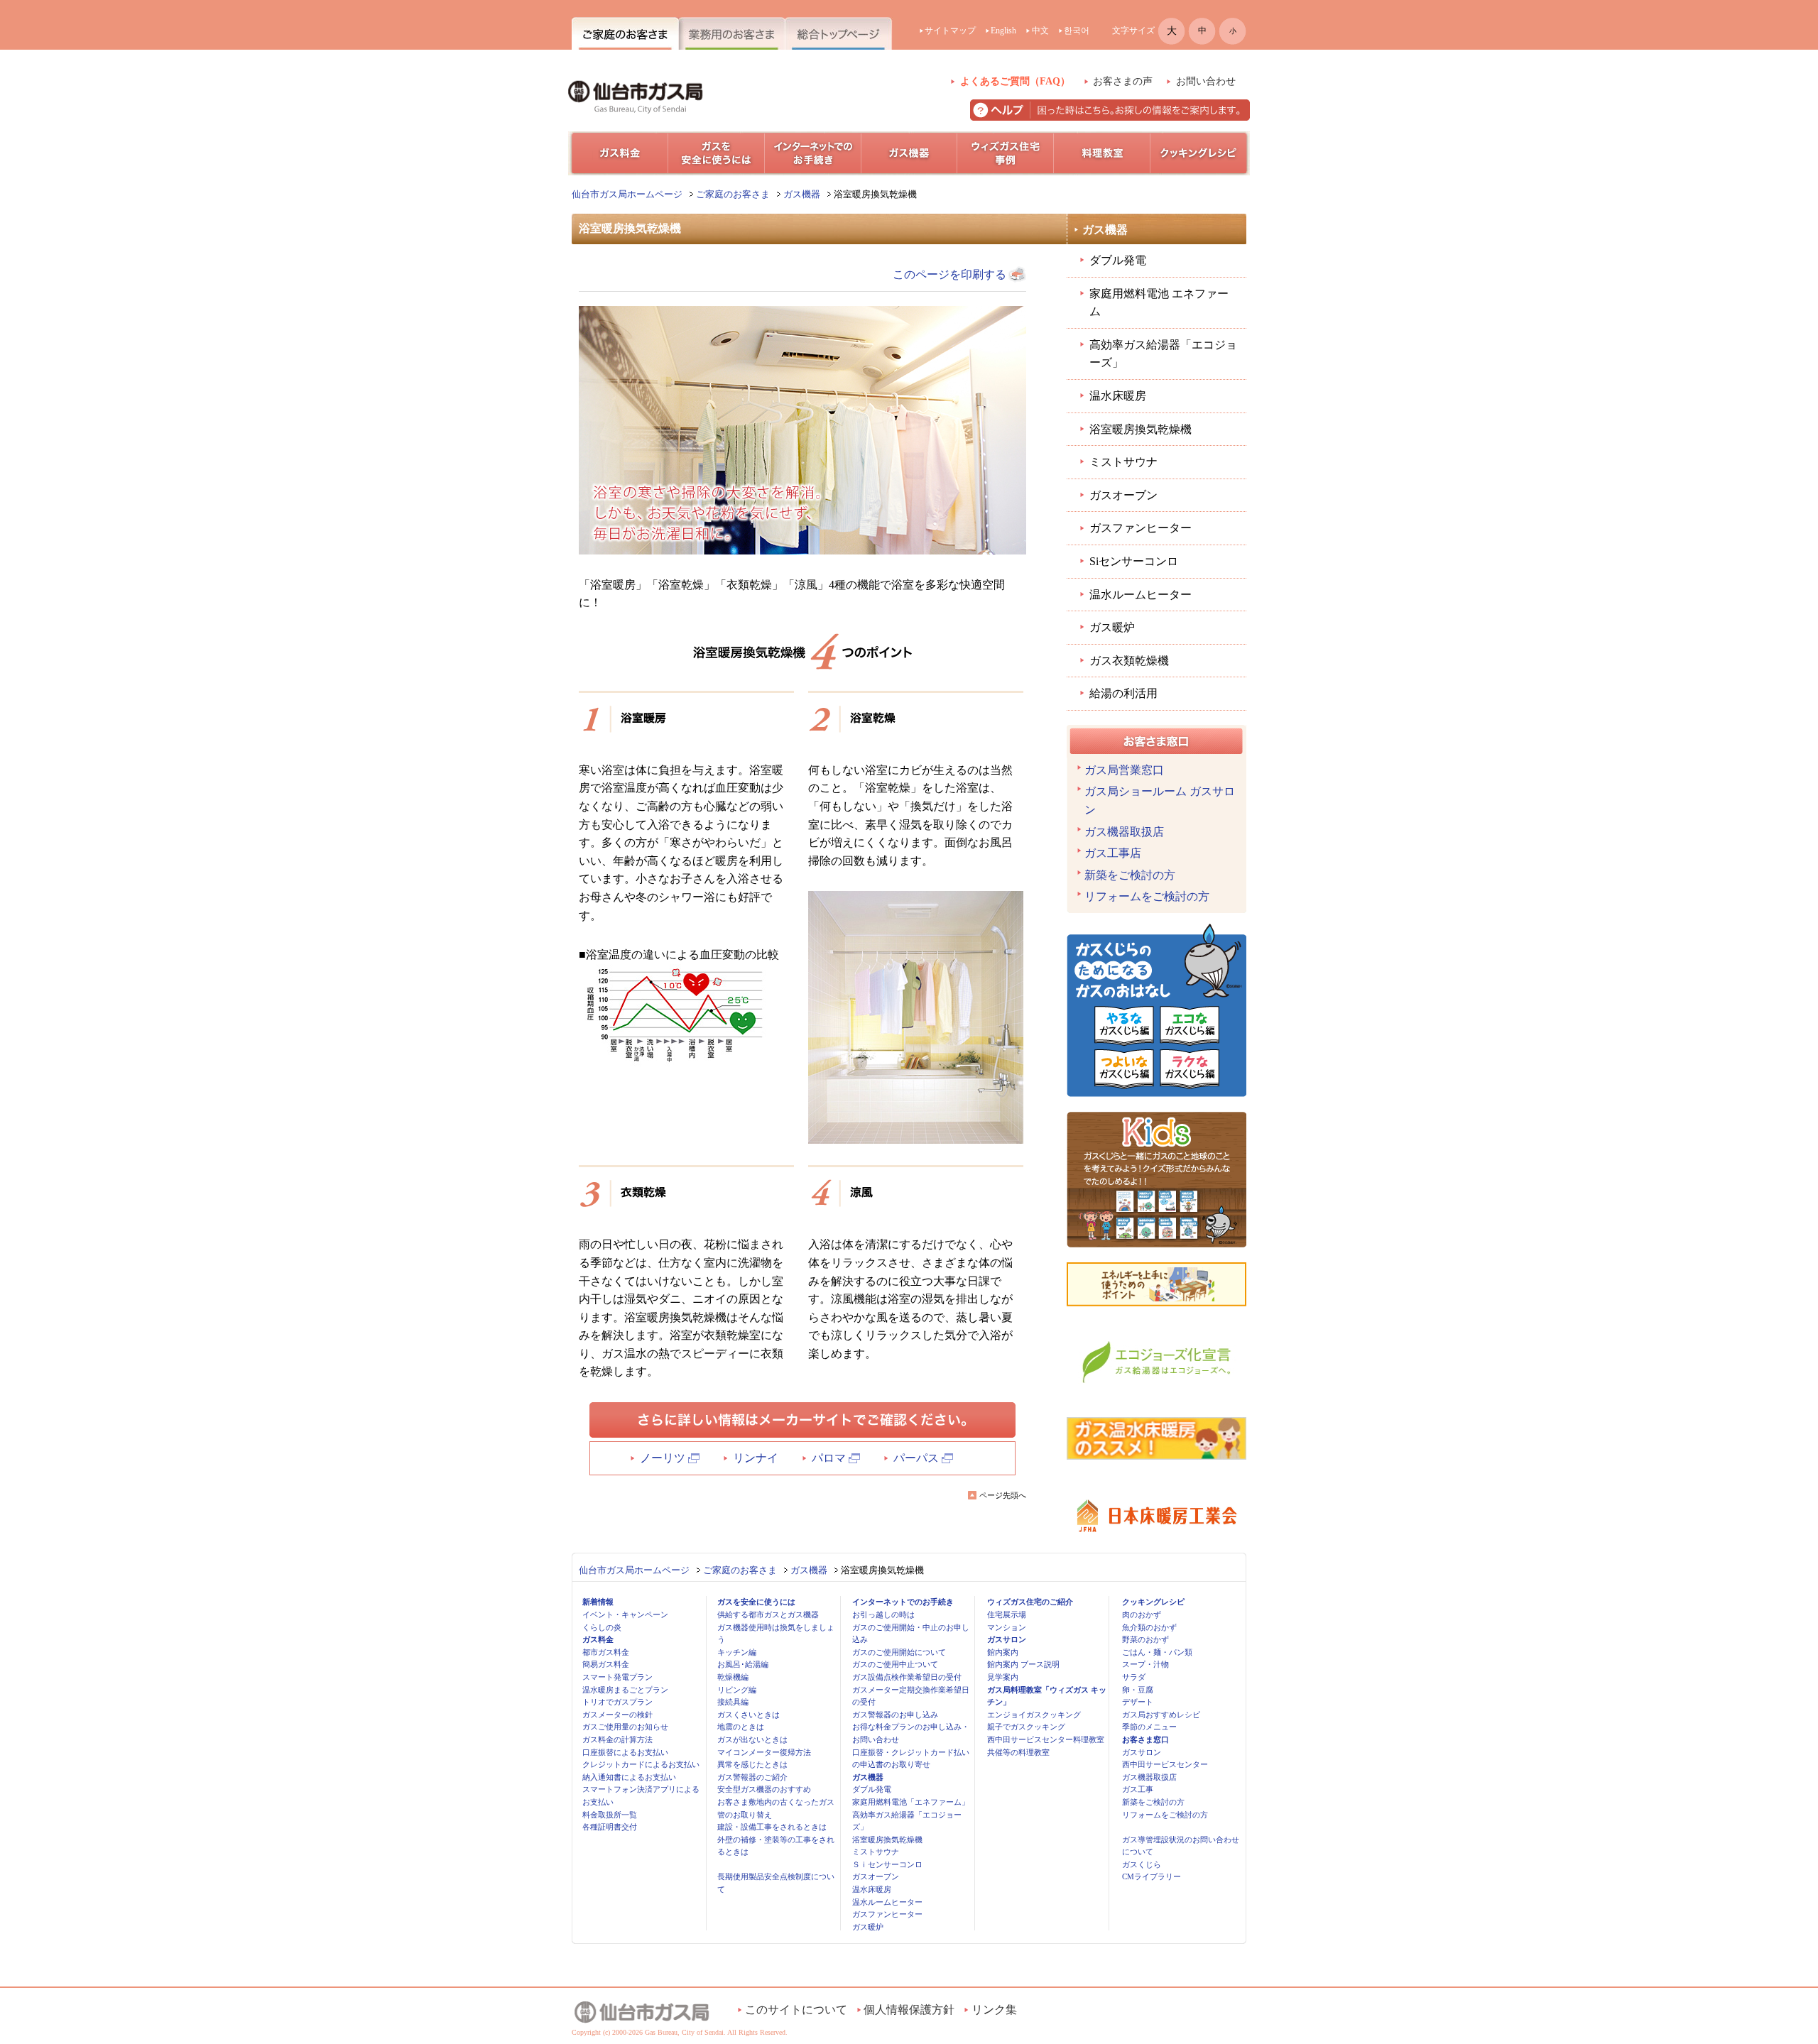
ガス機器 (802, 194)
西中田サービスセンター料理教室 (1046, 1739)
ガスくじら (1142, 1864)
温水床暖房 (1118, 396)
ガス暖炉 (1112, 627)
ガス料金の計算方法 (617, 1739)
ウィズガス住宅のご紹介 (1030, 1602)
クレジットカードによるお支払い (641, 1764)
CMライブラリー (1152, 1876)
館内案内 (1003, 1652)
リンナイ (756, 1458)
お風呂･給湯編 (743, 1664)
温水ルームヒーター (1141, 595)
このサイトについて (796, 2010)
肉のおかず (1142, 1614)
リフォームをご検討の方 (1147, 896)
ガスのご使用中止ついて (895, 1664)
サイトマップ (950, 31)
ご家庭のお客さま (733, 194)
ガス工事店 (1113, 853)
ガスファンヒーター (1141, 528)
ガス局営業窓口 (1124, 770)
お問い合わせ (1206, 81)
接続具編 (733, 1702)
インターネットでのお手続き (903, 1602)
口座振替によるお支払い (625, 1752)
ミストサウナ (1123, 462)
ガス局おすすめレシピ (1161, 1715)
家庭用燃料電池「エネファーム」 (911, 1802)
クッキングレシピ (1153, 1602)
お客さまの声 (1123, 81)
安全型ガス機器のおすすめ (764, 1789)
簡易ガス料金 (606, 1664)
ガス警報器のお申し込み (895, 1715)
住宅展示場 (1007, 1614)
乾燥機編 (733, 1677)
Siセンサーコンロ (1134, 561)
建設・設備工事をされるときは (772, 1827)
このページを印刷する (949, 274)
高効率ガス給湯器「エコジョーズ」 (1163, 354)
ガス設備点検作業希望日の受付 (907, 1677)
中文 (1040, 31)
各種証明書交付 (610, 1827)
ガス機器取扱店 (1124, 832)
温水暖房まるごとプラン (625, 1690)
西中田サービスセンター (1165, 1764)
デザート (1138, 1702)
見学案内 (1003, 1677)
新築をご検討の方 (1130, 875)
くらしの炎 (602, 1627)
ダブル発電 (1118, 260)
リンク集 (994, 2010)
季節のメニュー (1149, 1727)
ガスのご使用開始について (899, 1652)
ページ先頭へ (1003, 1495)
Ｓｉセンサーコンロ (887, 1864)
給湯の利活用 (1123, 693)
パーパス (916, 1458)
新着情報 (598, 1602)
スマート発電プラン (617, 1677)
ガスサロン (1007, 1639)
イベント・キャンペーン (625, 1614)
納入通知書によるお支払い (629, 1777)
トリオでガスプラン (617, 1702)
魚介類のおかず (1149, 1627)
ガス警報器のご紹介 (752, 1777)
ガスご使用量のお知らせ (625, 1727)
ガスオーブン (1123, 495)
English (1003, 31)
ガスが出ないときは (752, 1739)
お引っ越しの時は (883, 1614)
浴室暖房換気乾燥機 (1141, 429)
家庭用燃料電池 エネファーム (1159, 303)
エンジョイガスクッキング (1034, 1715)
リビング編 (737, 1690)
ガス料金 (598, 1639)
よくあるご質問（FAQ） (1015, 81)
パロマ (829, 1458)
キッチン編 (737, 1652)
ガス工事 (1138, 1789)
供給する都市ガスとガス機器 (768, 1614)
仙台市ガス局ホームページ (627, 194)
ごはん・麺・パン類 (1157, 1652)
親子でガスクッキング (1026, 1727)
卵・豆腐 (1138, 1690)
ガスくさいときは (749, 1715)
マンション (1007, 1627)
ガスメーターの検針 (617, 1715)
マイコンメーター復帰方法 (764, 1752)
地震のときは (741, 1727)
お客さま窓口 (1145, 1739)
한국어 (1077, 31)
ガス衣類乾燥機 (1129, 661)
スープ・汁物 (1145, 1664)
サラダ (1134, 1677)
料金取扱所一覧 (610, 1815)
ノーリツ (663, 1458)
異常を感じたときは (752, 1764)
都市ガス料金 (606, 1652)
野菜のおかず (1145, 1639)
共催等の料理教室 (1018, 1752)
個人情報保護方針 (909, 2010)
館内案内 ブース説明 (1023, 1664)
